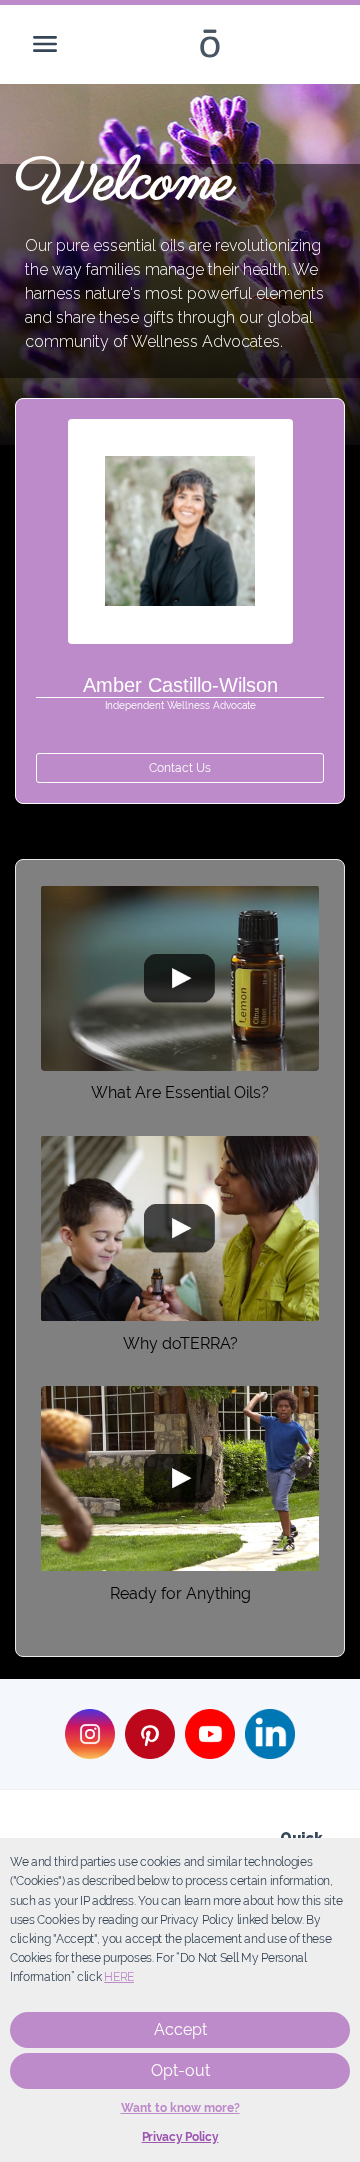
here (119, 1977)
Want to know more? (180, 2108)
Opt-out (180, 2070)
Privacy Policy (180, 2137)
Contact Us (180, 768)
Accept (180, 2029)
